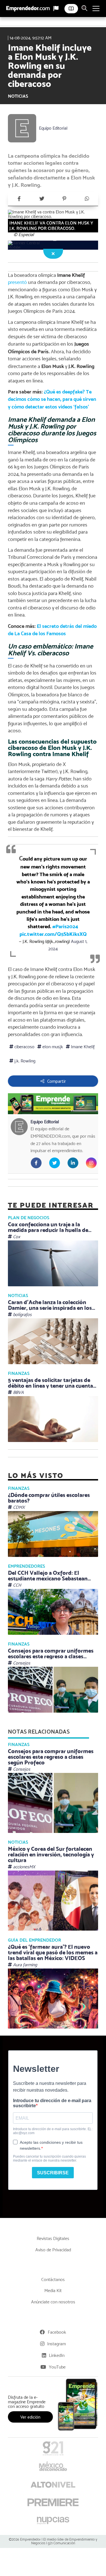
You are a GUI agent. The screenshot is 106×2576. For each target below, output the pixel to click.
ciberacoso (24, 1047)
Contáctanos (53, 2279)
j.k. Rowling (24, 1061)
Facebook (57, 2332)
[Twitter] (42, 199)
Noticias (18, 96)
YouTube (57, 2367)
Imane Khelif (82, 1047)
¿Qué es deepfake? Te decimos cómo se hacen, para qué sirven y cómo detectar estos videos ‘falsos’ (52, 399)
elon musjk (52, 1047)
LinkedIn (57, 2355)
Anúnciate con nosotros (53, 2302)
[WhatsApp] (87, 199)
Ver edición (30, 2417)
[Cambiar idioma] (56, 8)
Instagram (57, 2344)
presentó (17, 282)
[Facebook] (19, 199)
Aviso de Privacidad (53, 2250)
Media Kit (53, 2291)
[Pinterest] (64, 199)
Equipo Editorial (53, 128)
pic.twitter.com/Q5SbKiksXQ (53, 934)
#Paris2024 (65, 926)
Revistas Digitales (53, 2238)
